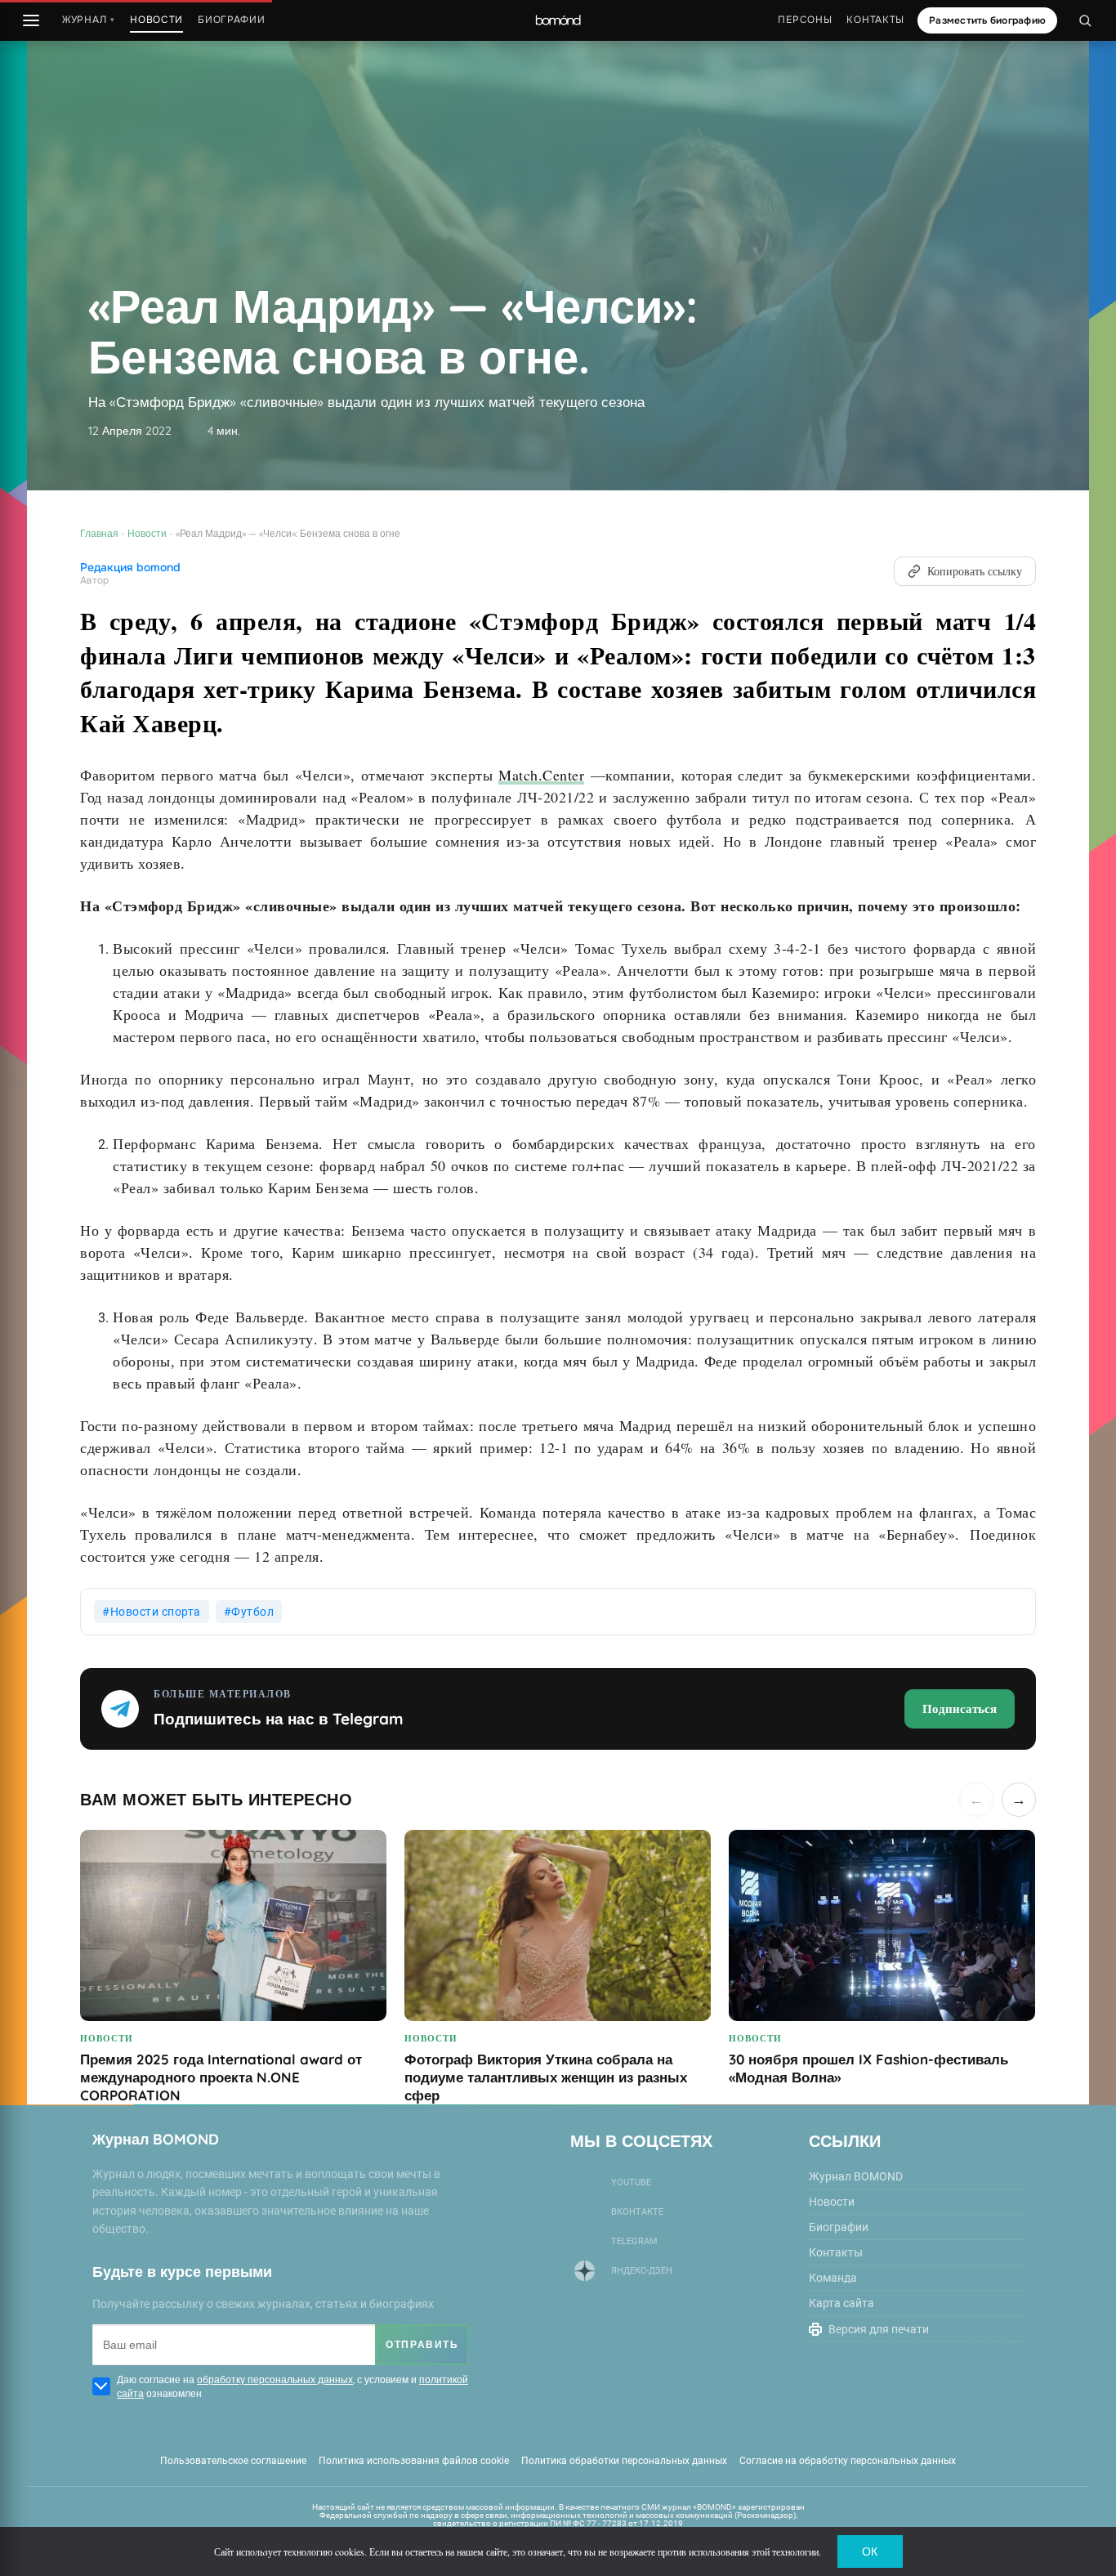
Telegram (634, 2241)
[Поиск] (1085, 20)
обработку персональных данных (275, 2379)
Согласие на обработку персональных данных (848, 2461)
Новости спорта (156, 1612)
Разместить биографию (987, 20)
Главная (99, 533)
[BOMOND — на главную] (558, 21)
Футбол (252, 1612)
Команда (833, 2278)
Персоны (805, 20)
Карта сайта (841, 2303)
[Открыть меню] (31, 20)
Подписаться (960, 1708)
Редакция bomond (130, 568)
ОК (870, 2551)
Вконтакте (637, 2212)
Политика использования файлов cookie (414, 2461)
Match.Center (541, 775)
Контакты (875, 20)
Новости (147, 533)
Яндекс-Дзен (642, 2271)
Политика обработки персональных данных (624, 2461)
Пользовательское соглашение (233, 2461)
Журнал (89, 20)
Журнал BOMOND (856, 2176)
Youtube (631, 2182)
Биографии (231, 20)
